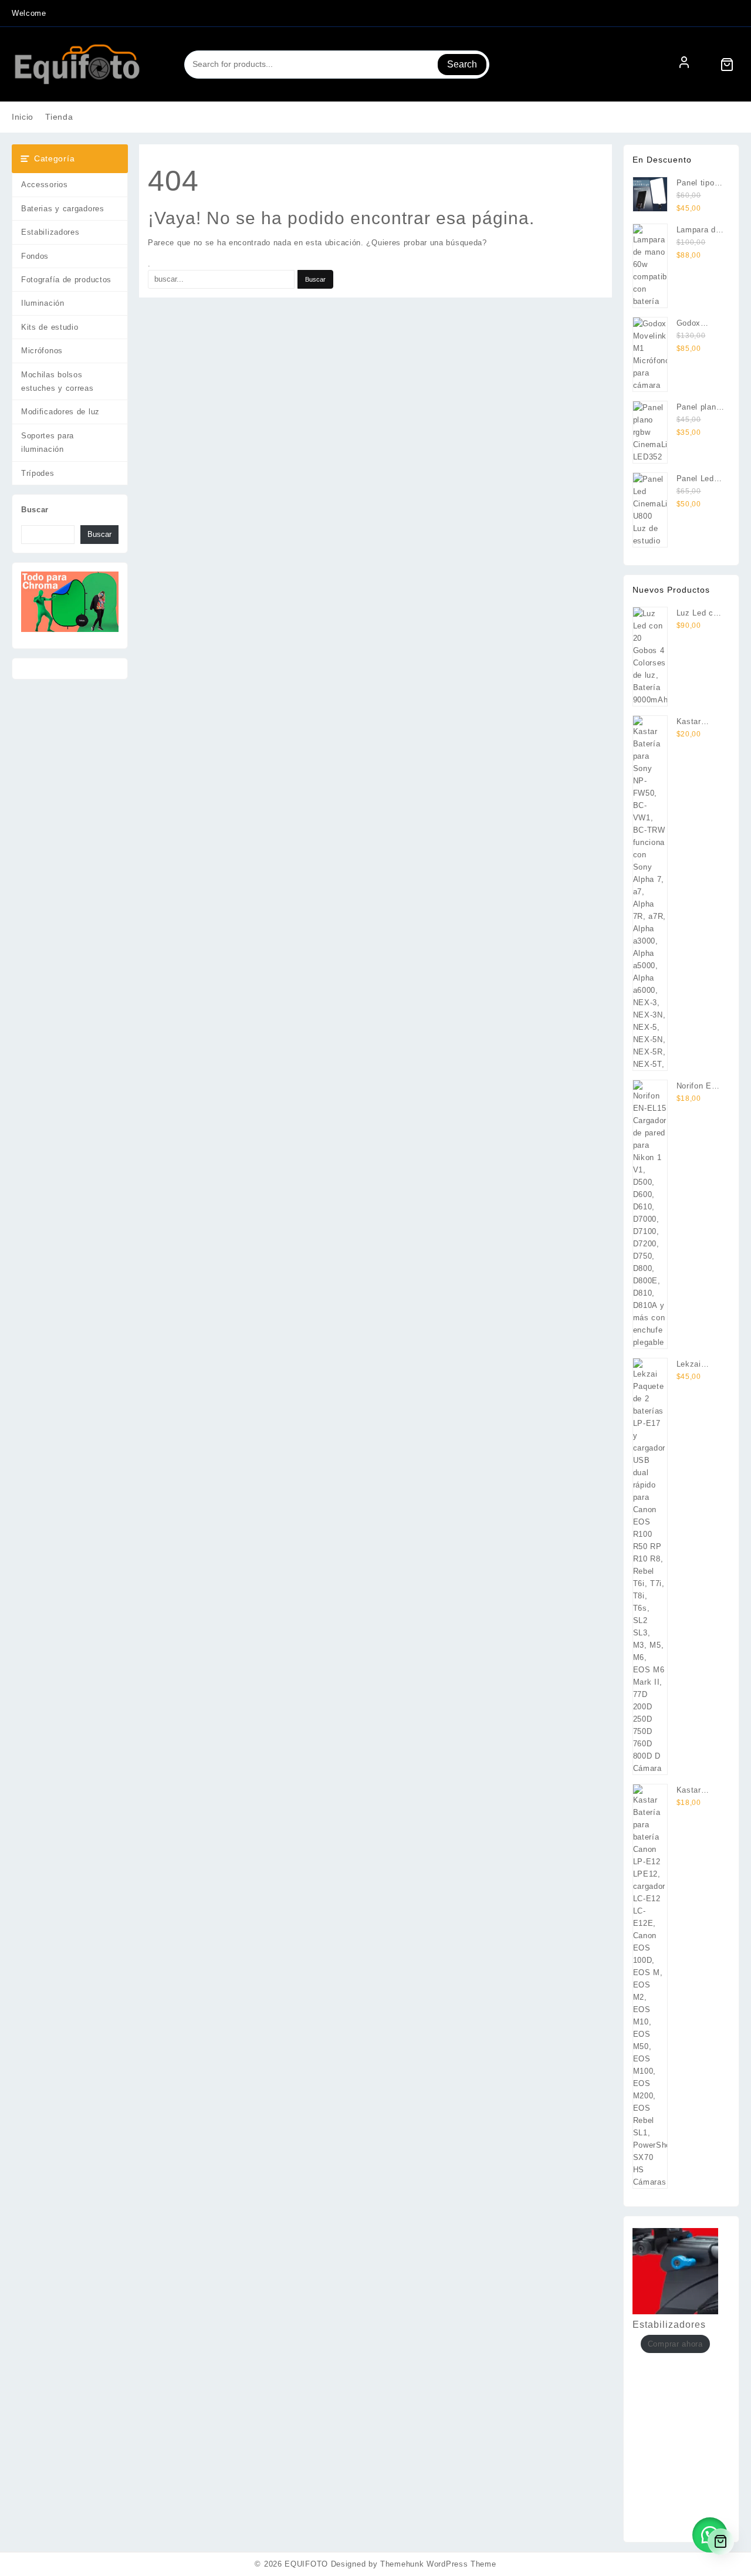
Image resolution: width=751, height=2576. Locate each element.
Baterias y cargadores (63, 209)
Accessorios (45, 185)
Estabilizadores (50, 232)
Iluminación (43, 303)
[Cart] (727, 65)
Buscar (35, 510)
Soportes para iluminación (48, 442)
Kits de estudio (50, 327)
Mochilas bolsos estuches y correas (57, 381)
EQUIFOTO (306, 2564)
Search (462, 64)
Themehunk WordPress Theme (438, 2564)
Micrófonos (42, 351)
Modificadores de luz (60, 412)
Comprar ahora (675, 2344)
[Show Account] (684, 65)
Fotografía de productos (66, 280)
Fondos (35, 256)
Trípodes (38, 473)
